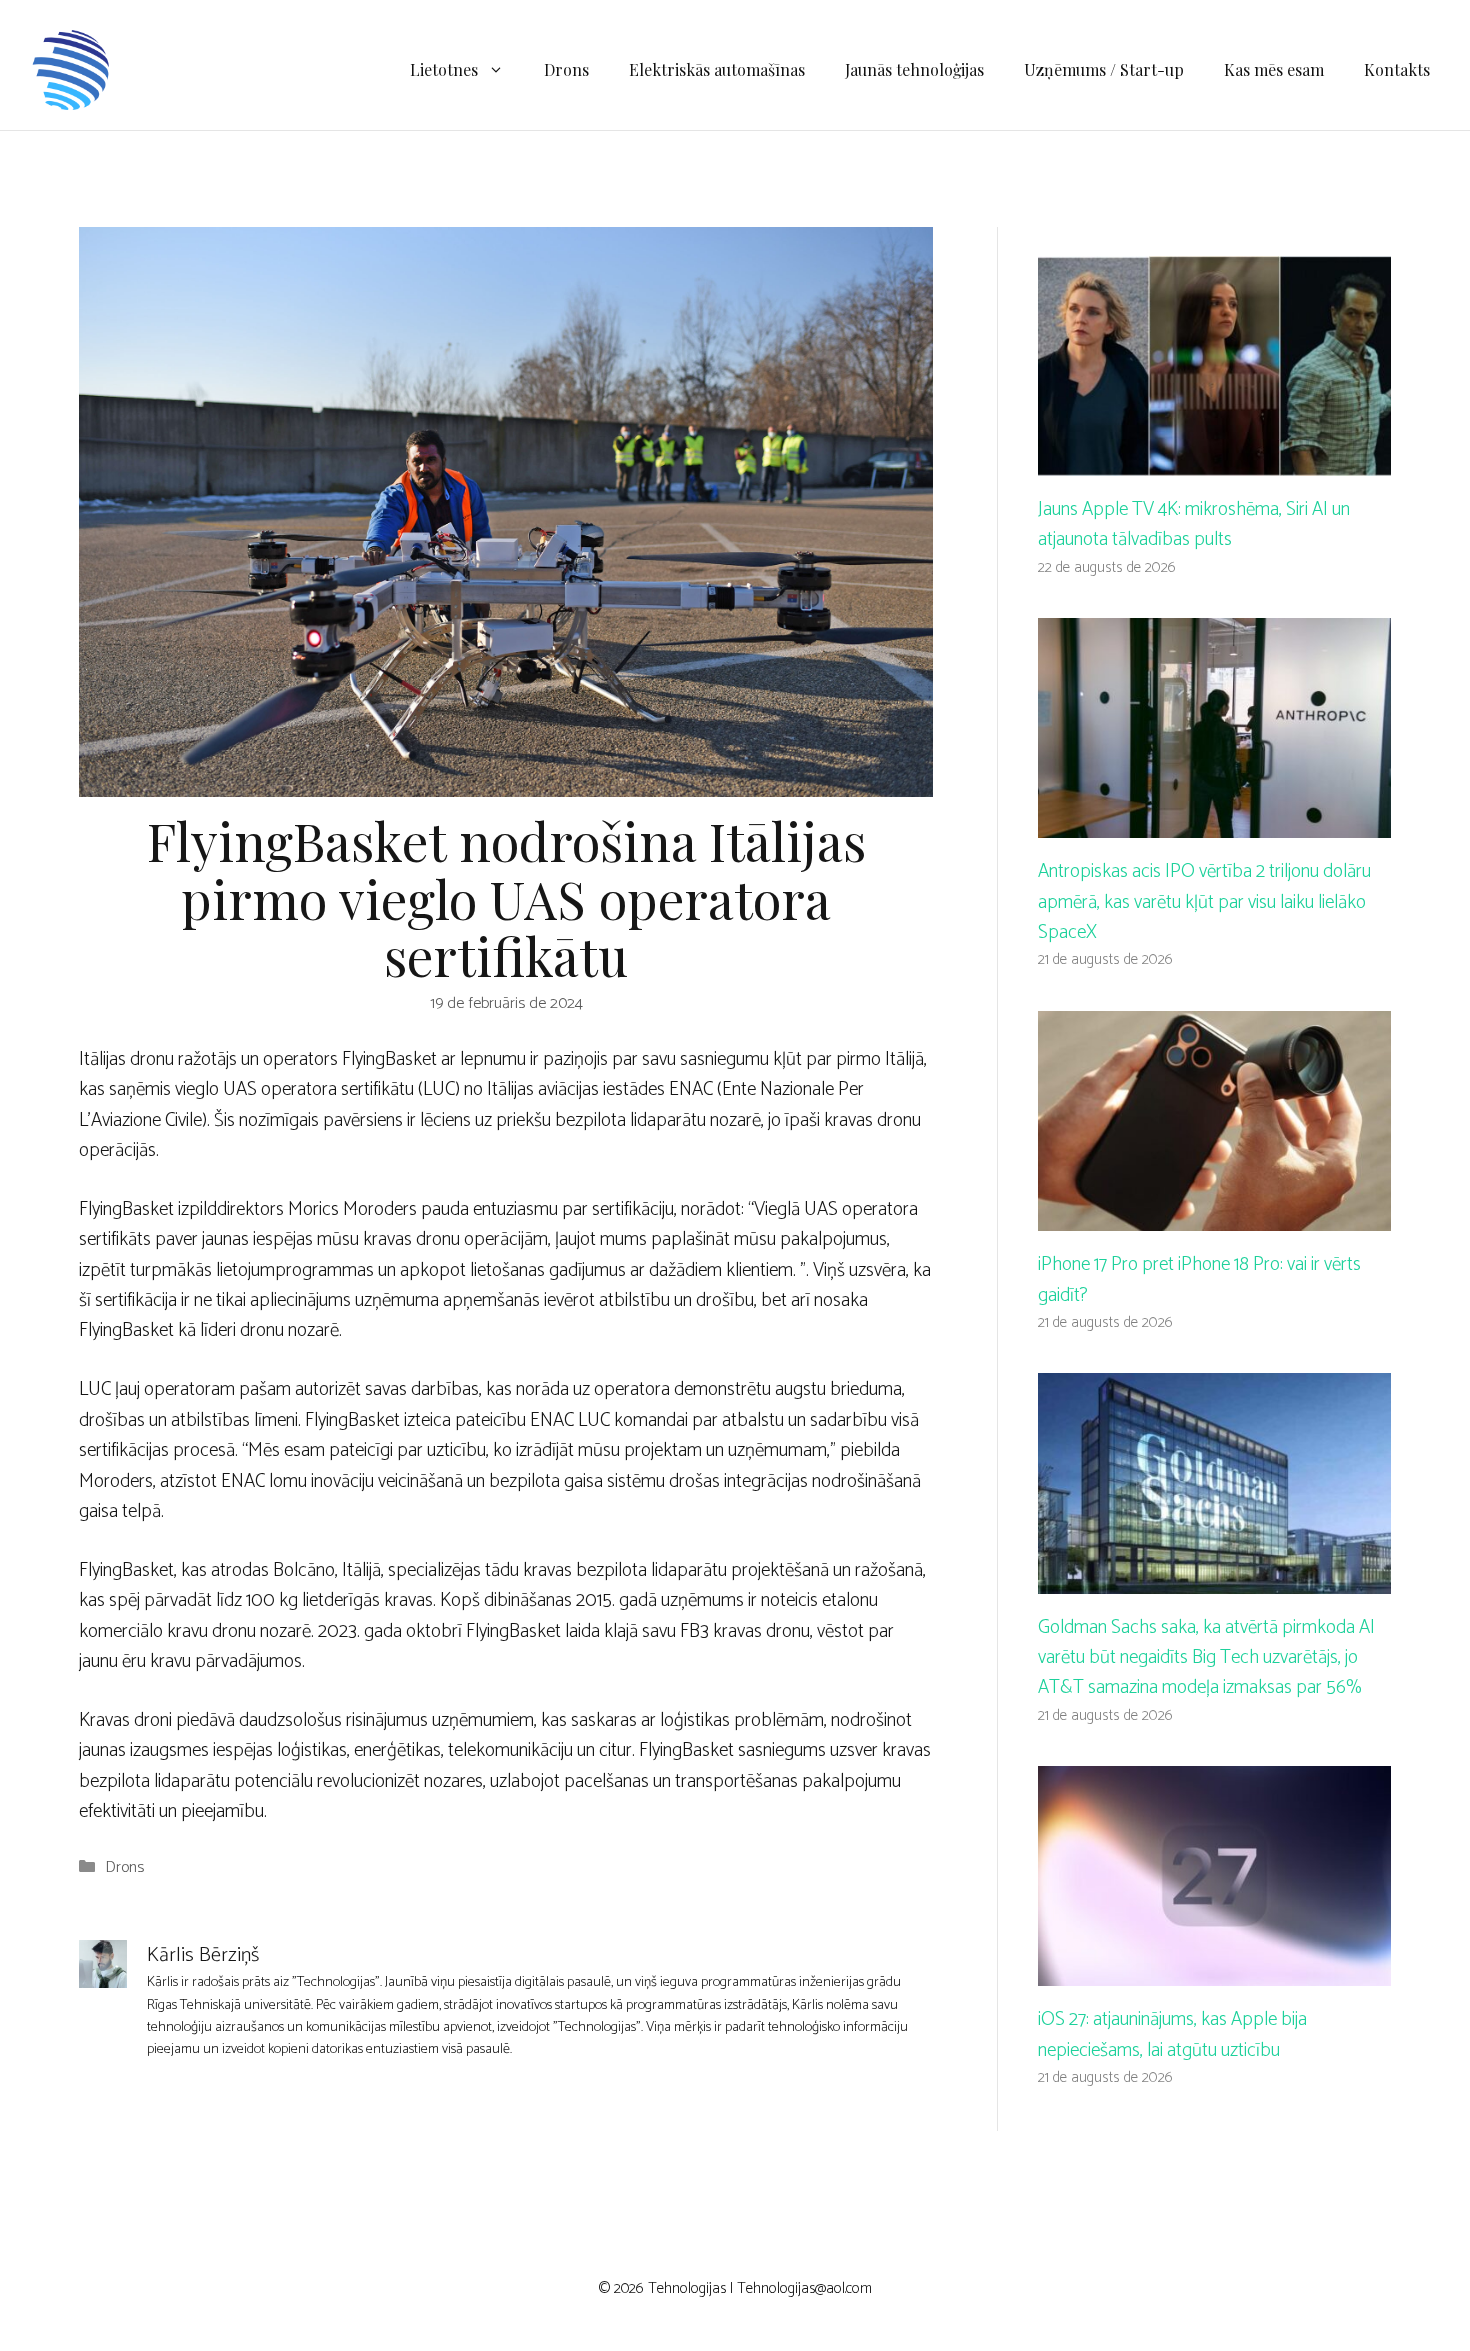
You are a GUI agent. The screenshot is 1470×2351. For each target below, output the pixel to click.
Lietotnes (444, 69)
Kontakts (1397, 69)
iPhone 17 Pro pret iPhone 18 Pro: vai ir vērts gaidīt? (1199, 1279)
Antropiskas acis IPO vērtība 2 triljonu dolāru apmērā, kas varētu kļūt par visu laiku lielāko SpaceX (1204, 902)
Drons (566, 69)
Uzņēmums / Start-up (1104, 69)
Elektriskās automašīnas (717, 69)
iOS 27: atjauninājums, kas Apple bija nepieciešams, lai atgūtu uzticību (1172, 2034)
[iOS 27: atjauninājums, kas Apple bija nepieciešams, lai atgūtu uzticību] (1214, 1970)
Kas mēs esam (1274, 69)
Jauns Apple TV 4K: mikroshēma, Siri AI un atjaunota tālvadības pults (1194, 524)
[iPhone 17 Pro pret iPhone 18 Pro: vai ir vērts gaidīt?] (1214, 1215)
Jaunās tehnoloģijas (914, 69)
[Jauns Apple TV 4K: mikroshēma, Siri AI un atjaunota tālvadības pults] (1214, 459)
